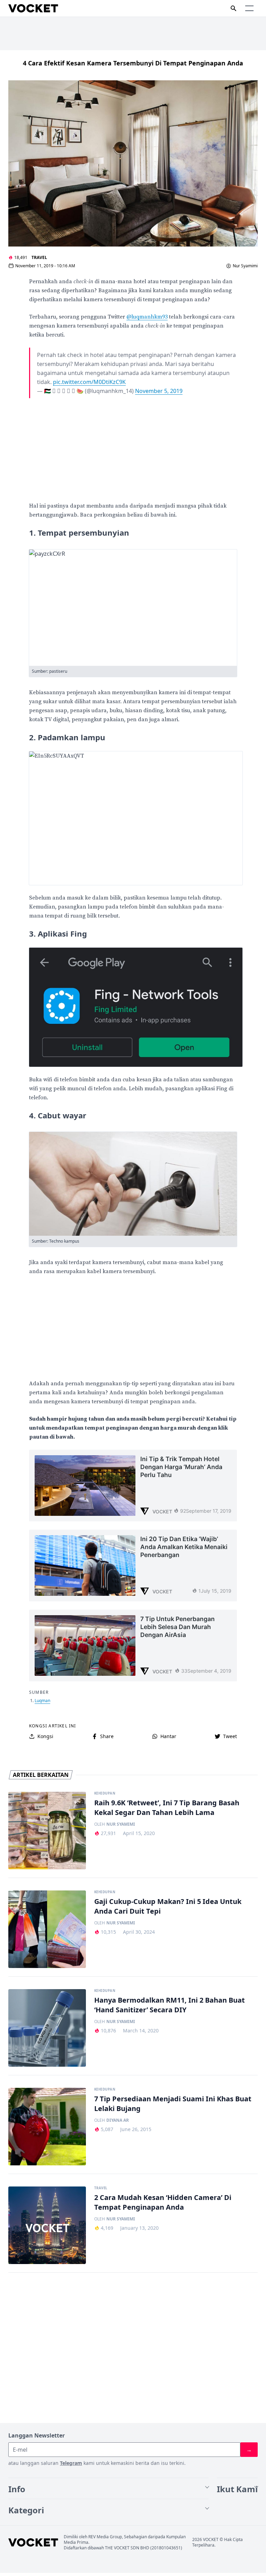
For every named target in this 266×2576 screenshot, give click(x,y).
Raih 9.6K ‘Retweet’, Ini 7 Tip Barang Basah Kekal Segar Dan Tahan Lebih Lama (167, 1808)
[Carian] (233, 8)
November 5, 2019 (159, 391)
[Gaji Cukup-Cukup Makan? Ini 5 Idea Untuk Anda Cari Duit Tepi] (47, 1929)
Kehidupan (105, 1794)
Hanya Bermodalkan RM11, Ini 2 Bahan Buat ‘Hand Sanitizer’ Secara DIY (170, 2005)
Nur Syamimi (245, 266)
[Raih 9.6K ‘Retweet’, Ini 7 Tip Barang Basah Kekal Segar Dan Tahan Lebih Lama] (47, 1831)
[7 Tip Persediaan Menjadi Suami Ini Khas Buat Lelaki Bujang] (47, 2127)
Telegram (71, 2463)
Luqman (42, 1701)
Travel (39, 257)
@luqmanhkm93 (147, 317)
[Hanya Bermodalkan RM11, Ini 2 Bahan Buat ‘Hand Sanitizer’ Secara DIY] (47, 2028)
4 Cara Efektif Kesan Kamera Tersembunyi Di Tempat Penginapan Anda (133, 63)
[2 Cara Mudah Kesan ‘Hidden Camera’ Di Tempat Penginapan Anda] (47, 2225)
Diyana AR (118, 2120)
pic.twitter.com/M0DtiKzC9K (89, 382)
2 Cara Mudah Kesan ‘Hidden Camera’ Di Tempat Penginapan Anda (163, 2202)
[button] (249, 8)
